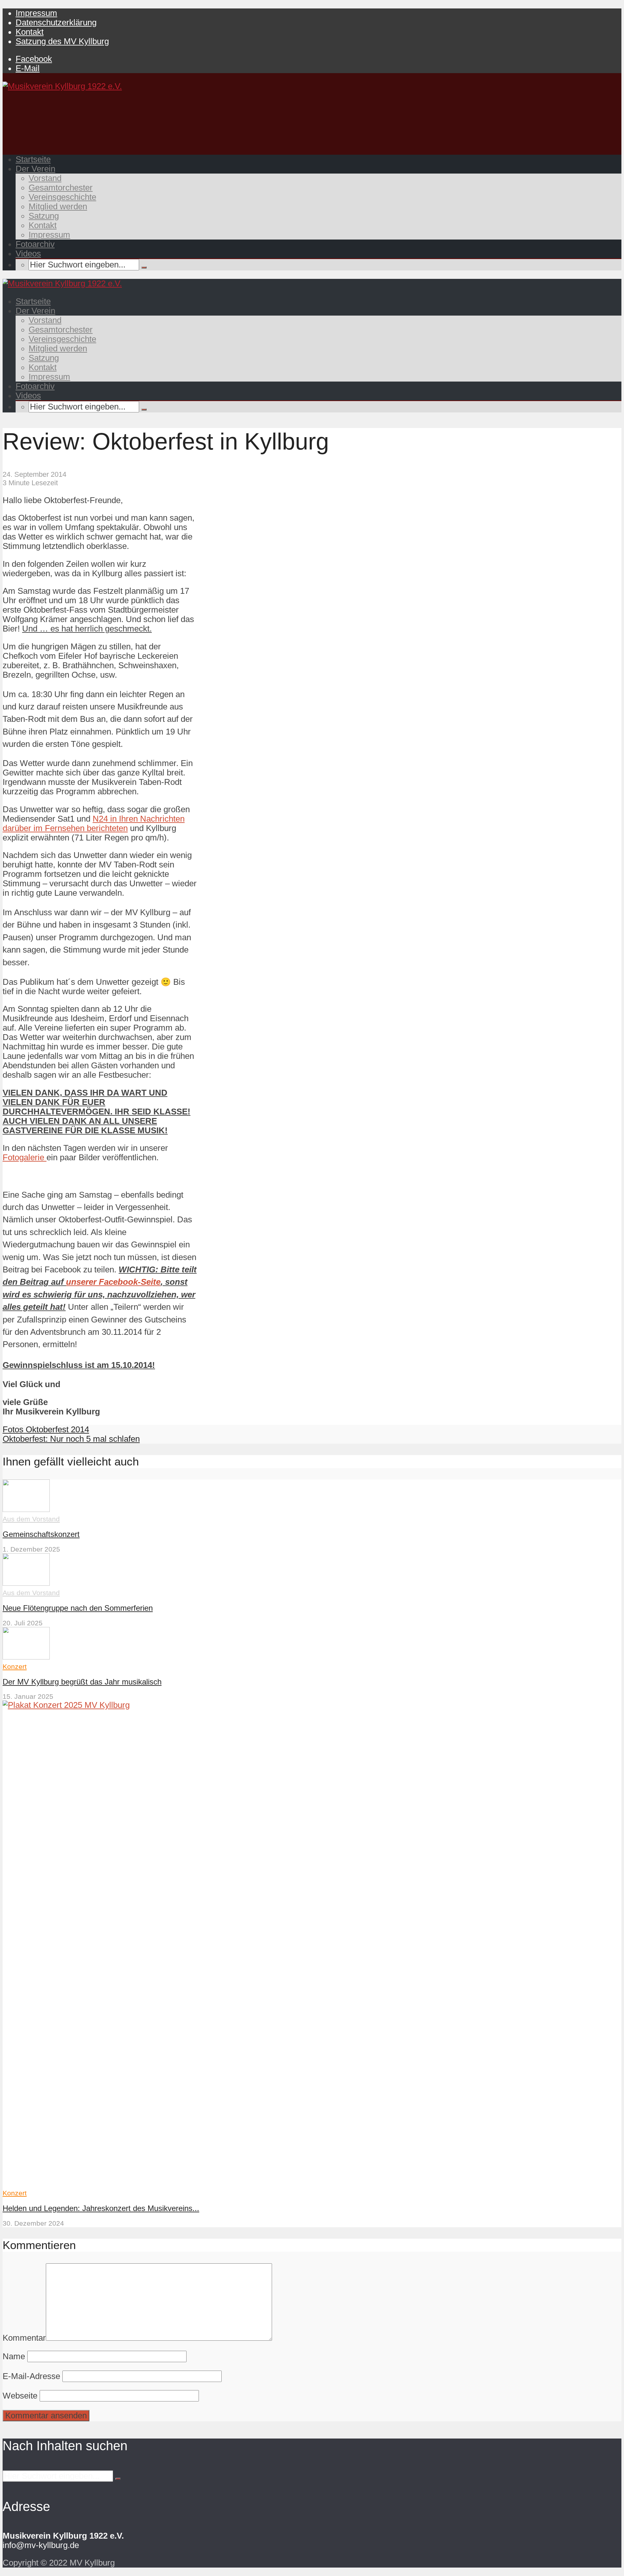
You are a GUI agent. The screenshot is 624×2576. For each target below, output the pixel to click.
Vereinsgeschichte (62, 197)
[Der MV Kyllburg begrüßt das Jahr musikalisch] (26, 1657)
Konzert (15, 1666)
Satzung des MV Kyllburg (62, 41)
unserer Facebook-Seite (113, 1282)
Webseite (20, 2396)
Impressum (36, 13)
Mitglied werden (58, 206)
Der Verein (35, 169)
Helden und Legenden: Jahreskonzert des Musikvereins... (101, 2208)
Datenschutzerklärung (56, 22)
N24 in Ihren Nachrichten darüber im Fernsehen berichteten (94, 823)
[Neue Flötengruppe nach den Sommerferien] (26, 1583)
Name (14, 2356)
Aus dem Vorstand (31, 1519)
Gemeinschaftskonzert (41, 1534)
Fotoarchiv (35, 244)
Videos (28, 254)
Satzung (44, 216)
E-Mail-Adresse (31, 2376)
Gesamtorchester (61, 188)
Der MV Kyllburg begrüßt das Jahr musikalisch (82, 1682)
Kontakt (30, 32)
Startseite (33, 159)
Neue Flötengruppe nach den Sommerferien (78, 1608)
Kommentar (24, 2338)
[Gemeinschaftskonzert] (26, 1509)
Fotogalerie (25, 1157)
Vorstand (45, 178)
